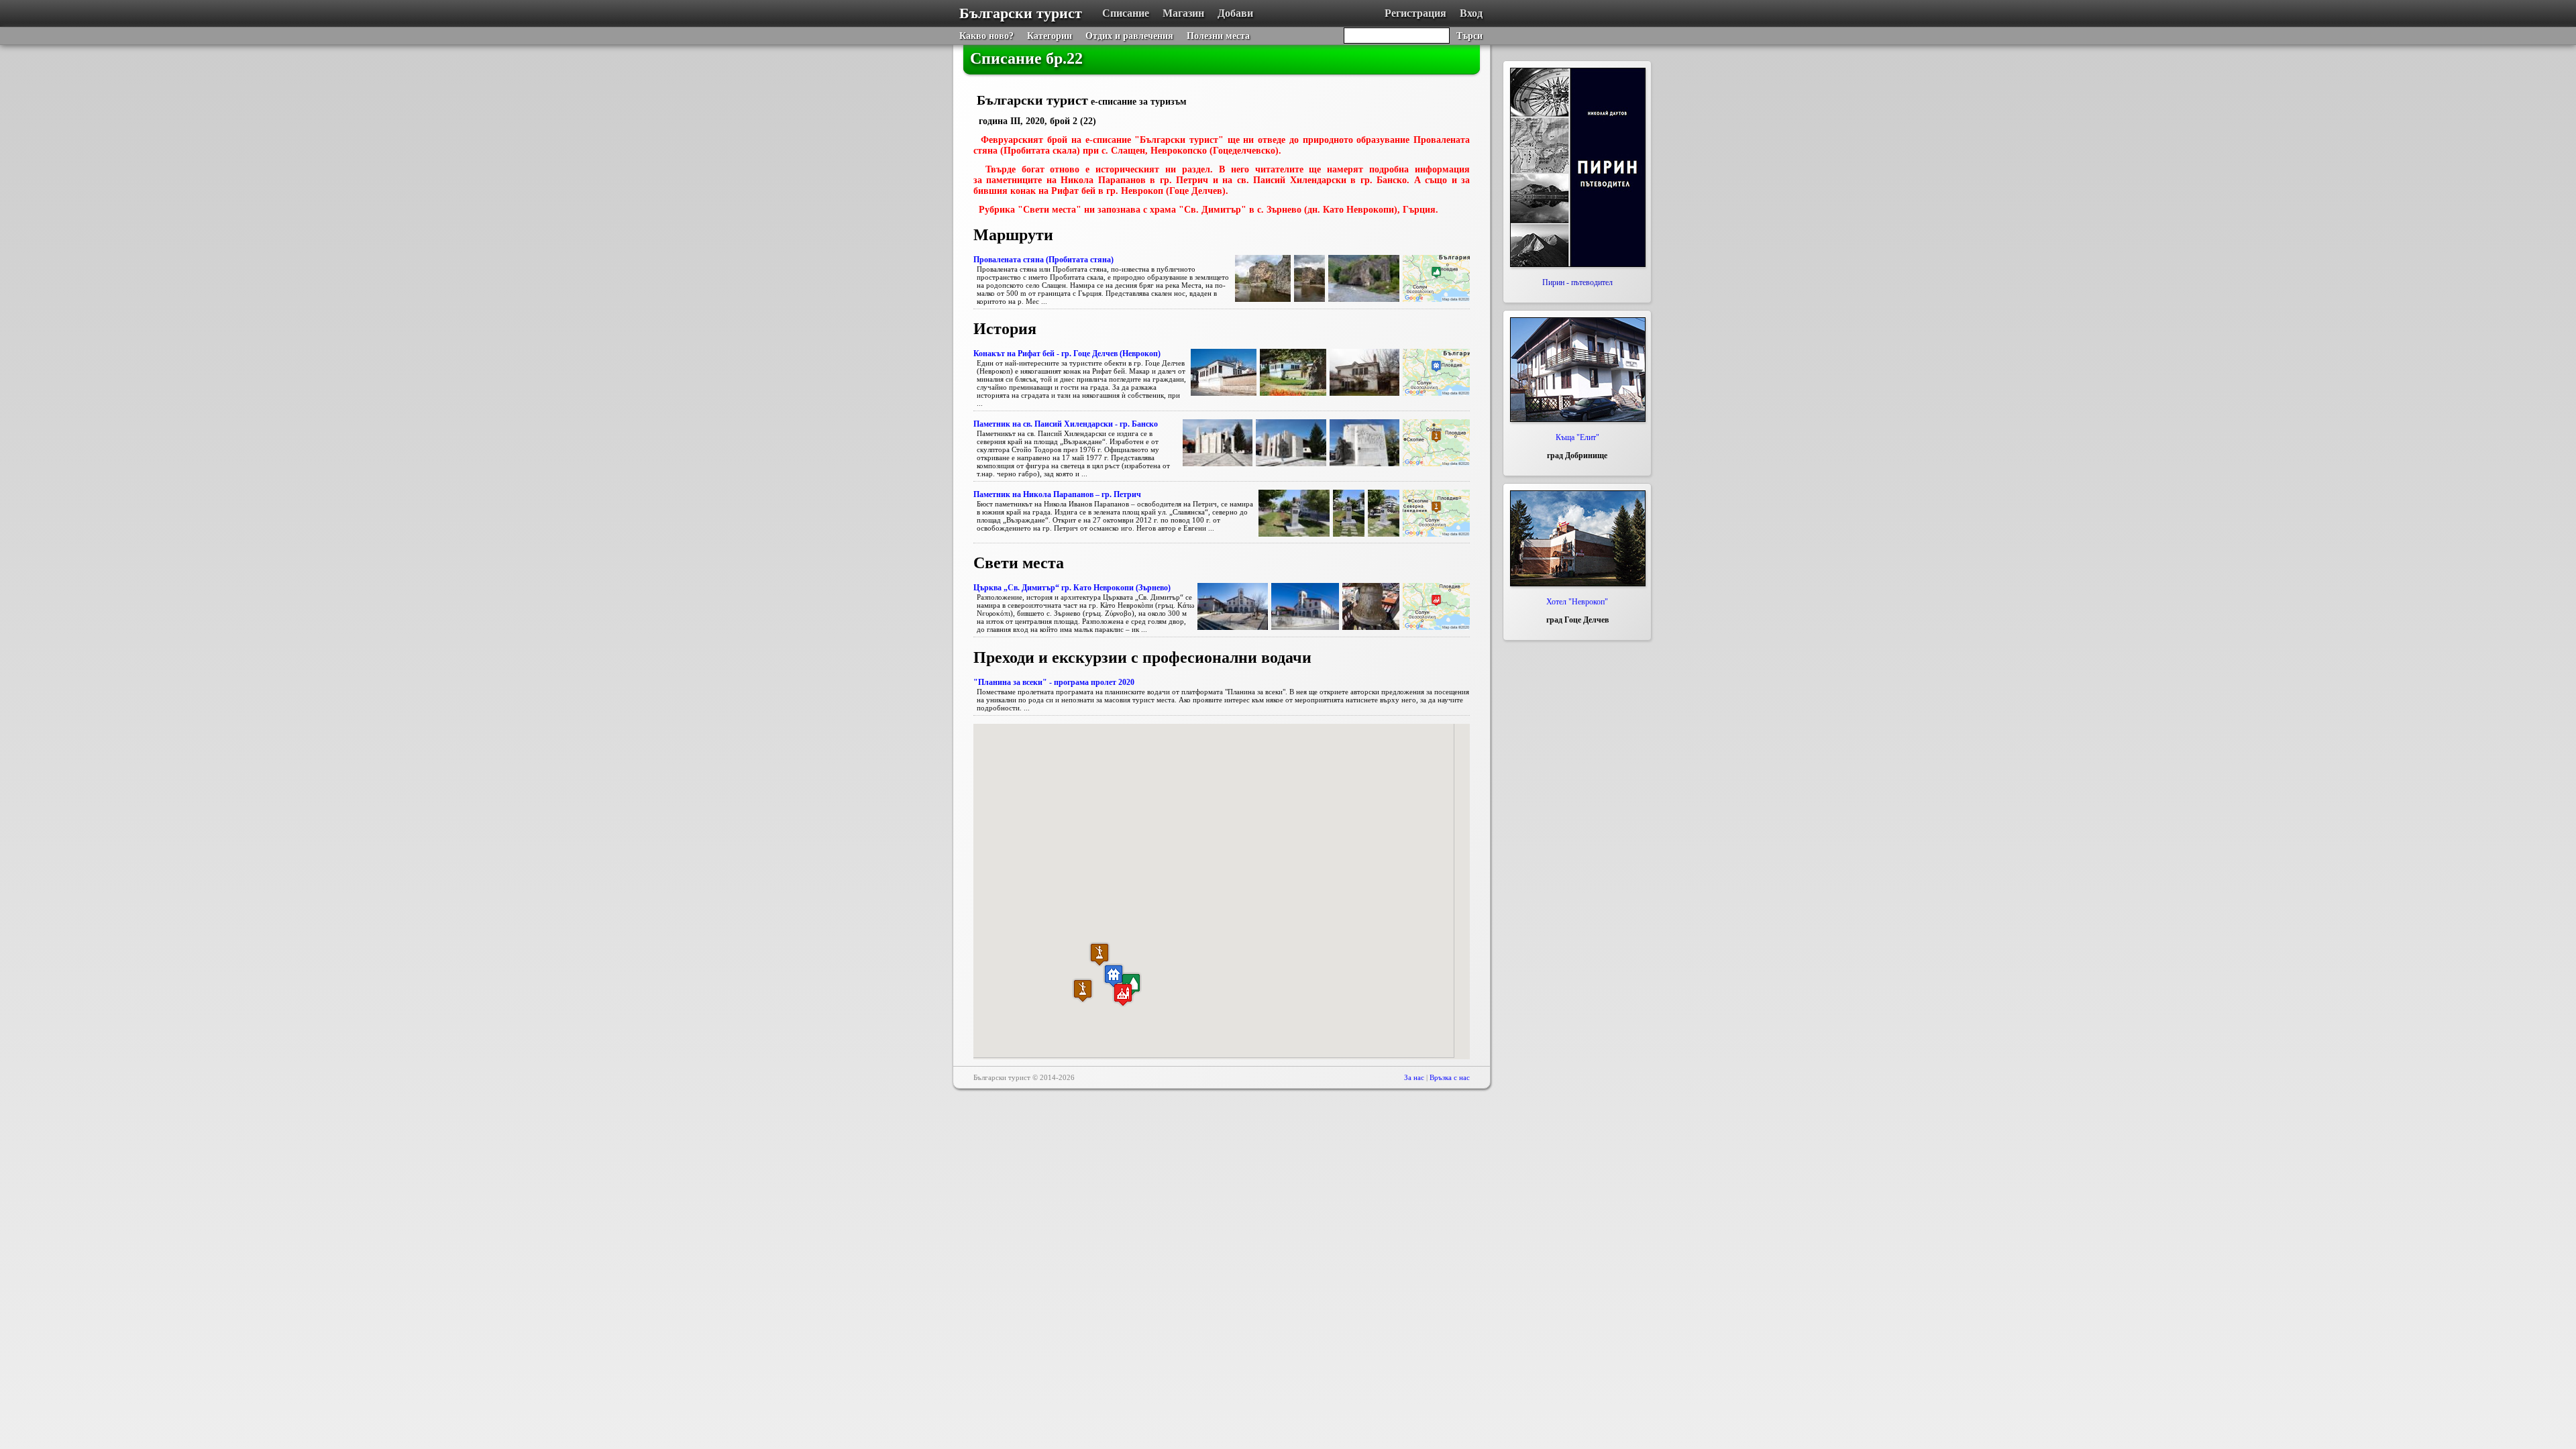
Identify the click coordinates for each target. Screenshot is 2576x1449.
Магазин (1183, 13)
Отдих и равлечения (1129, 36)
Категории (1050, 36)
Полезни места (1218, 36)
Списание (1126, 13)
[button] (1114, 976)
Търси (1469, 36)
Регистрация (1415, 13)
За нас (1414, 1077)
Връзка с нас (1450, 1077)
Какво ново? (986, 36)
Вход (1471, 13)
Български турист (1021, 13)
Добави (1235, 13)
